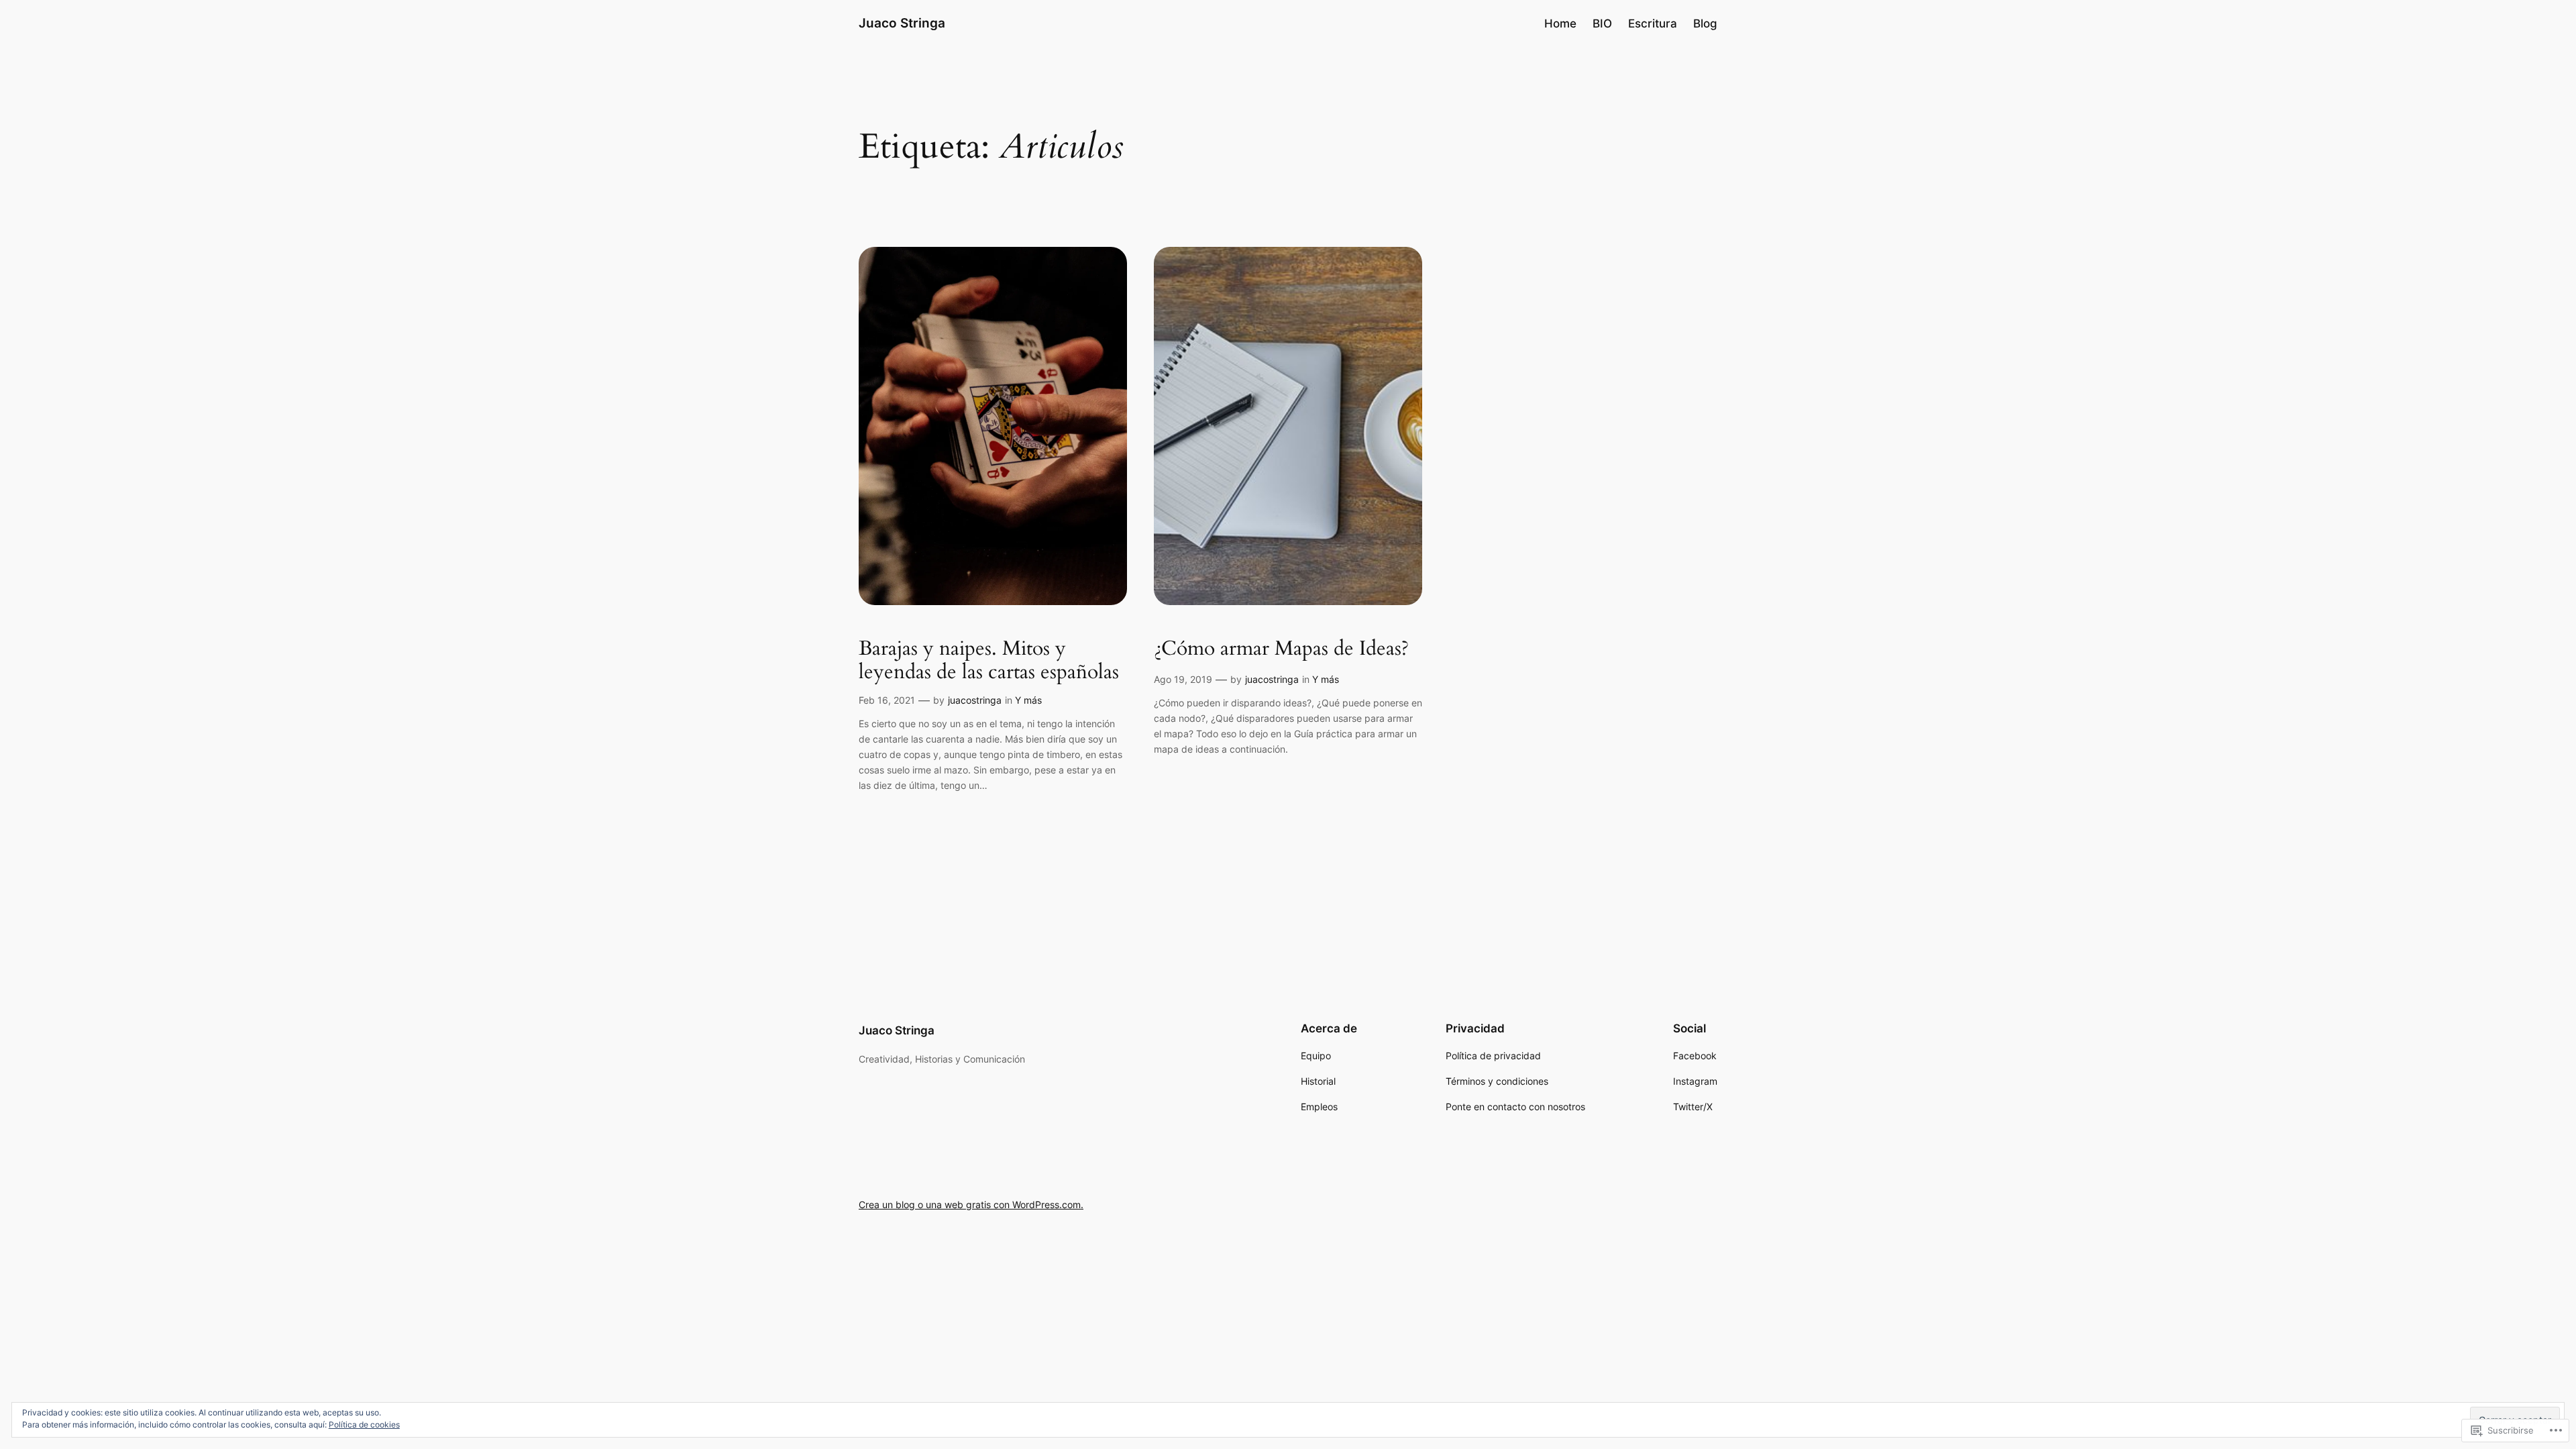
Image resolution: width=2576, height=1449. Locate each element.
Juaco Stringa (902, 23)
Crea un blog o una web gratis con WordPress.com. (971, 1204)
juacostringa (975, 700)
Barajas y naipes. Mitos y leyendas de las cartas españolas (989, 661)
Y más (1028, 700)
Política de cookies (364, 1425)
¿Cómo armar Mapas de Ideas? (1281, 649)
